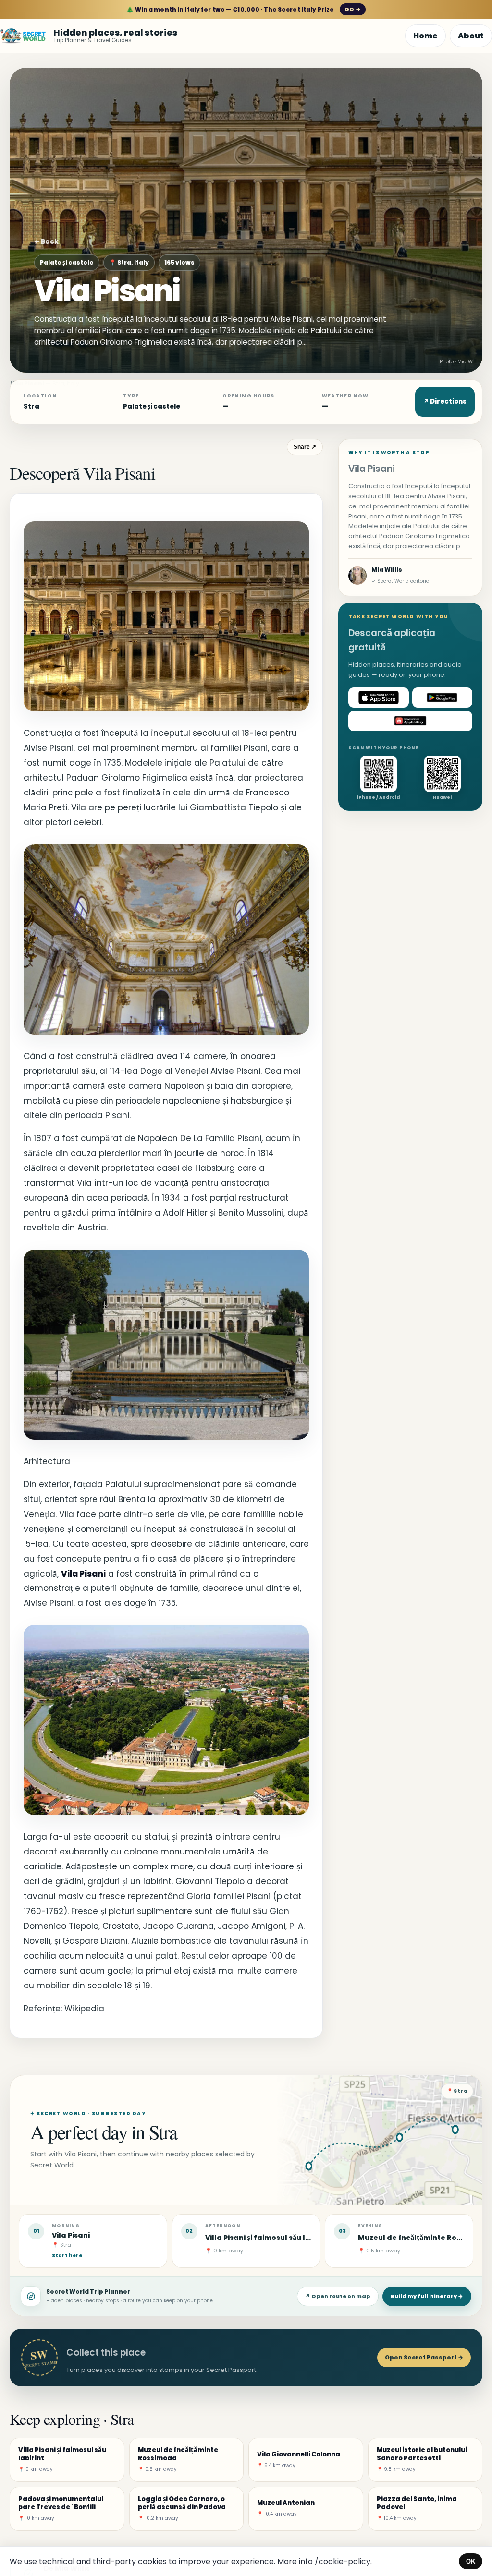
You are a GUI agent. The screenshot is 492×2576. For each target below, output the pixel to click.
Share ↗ (305, 447)
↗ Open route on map (338, 2296)
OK (471, 2561)
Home (425, 36)
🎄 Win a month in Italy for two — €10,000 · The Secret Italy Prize (243, 9)
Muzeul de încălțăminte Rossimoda (423, 2238)
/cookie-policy (343, 2561)
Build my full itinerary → (427, 2296)
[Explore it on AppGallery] (410, 721)
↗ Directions (445, 402)
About (471, 36)
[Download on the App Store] (379, 698)
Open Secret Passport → (424, 2357)
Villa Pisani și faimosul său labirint (268, 2238)
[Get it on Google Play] (443, 698)
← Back (46, 242)
